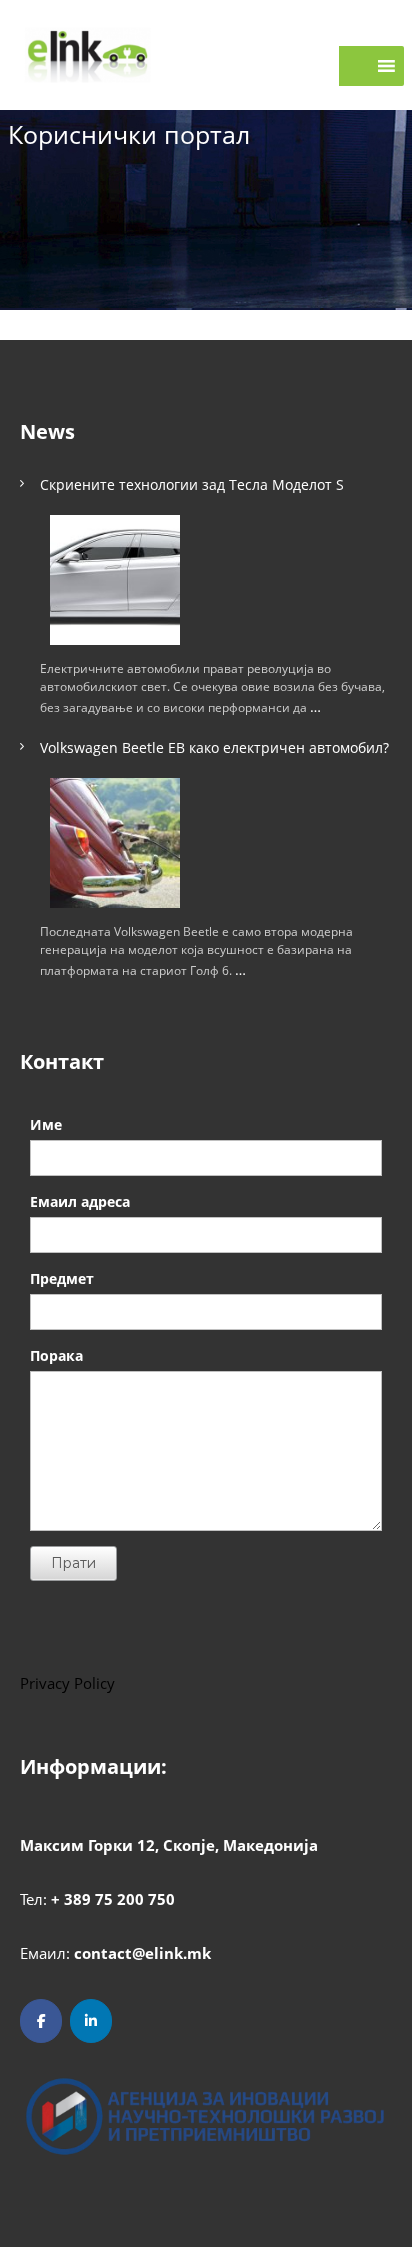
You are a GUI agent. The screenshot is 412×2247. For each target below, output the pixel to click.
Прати (73, 1563)
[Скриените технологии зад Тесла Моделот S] (115, 580)
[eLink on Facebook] (41, 2021)
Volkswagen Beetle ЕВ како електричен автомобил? (214, 747)
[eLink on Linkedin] (91, 2021)
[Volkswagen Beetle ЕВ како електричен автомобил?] (115, 843)
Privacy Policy (67, 1683)
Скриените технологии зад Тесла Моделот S (192, 484)
